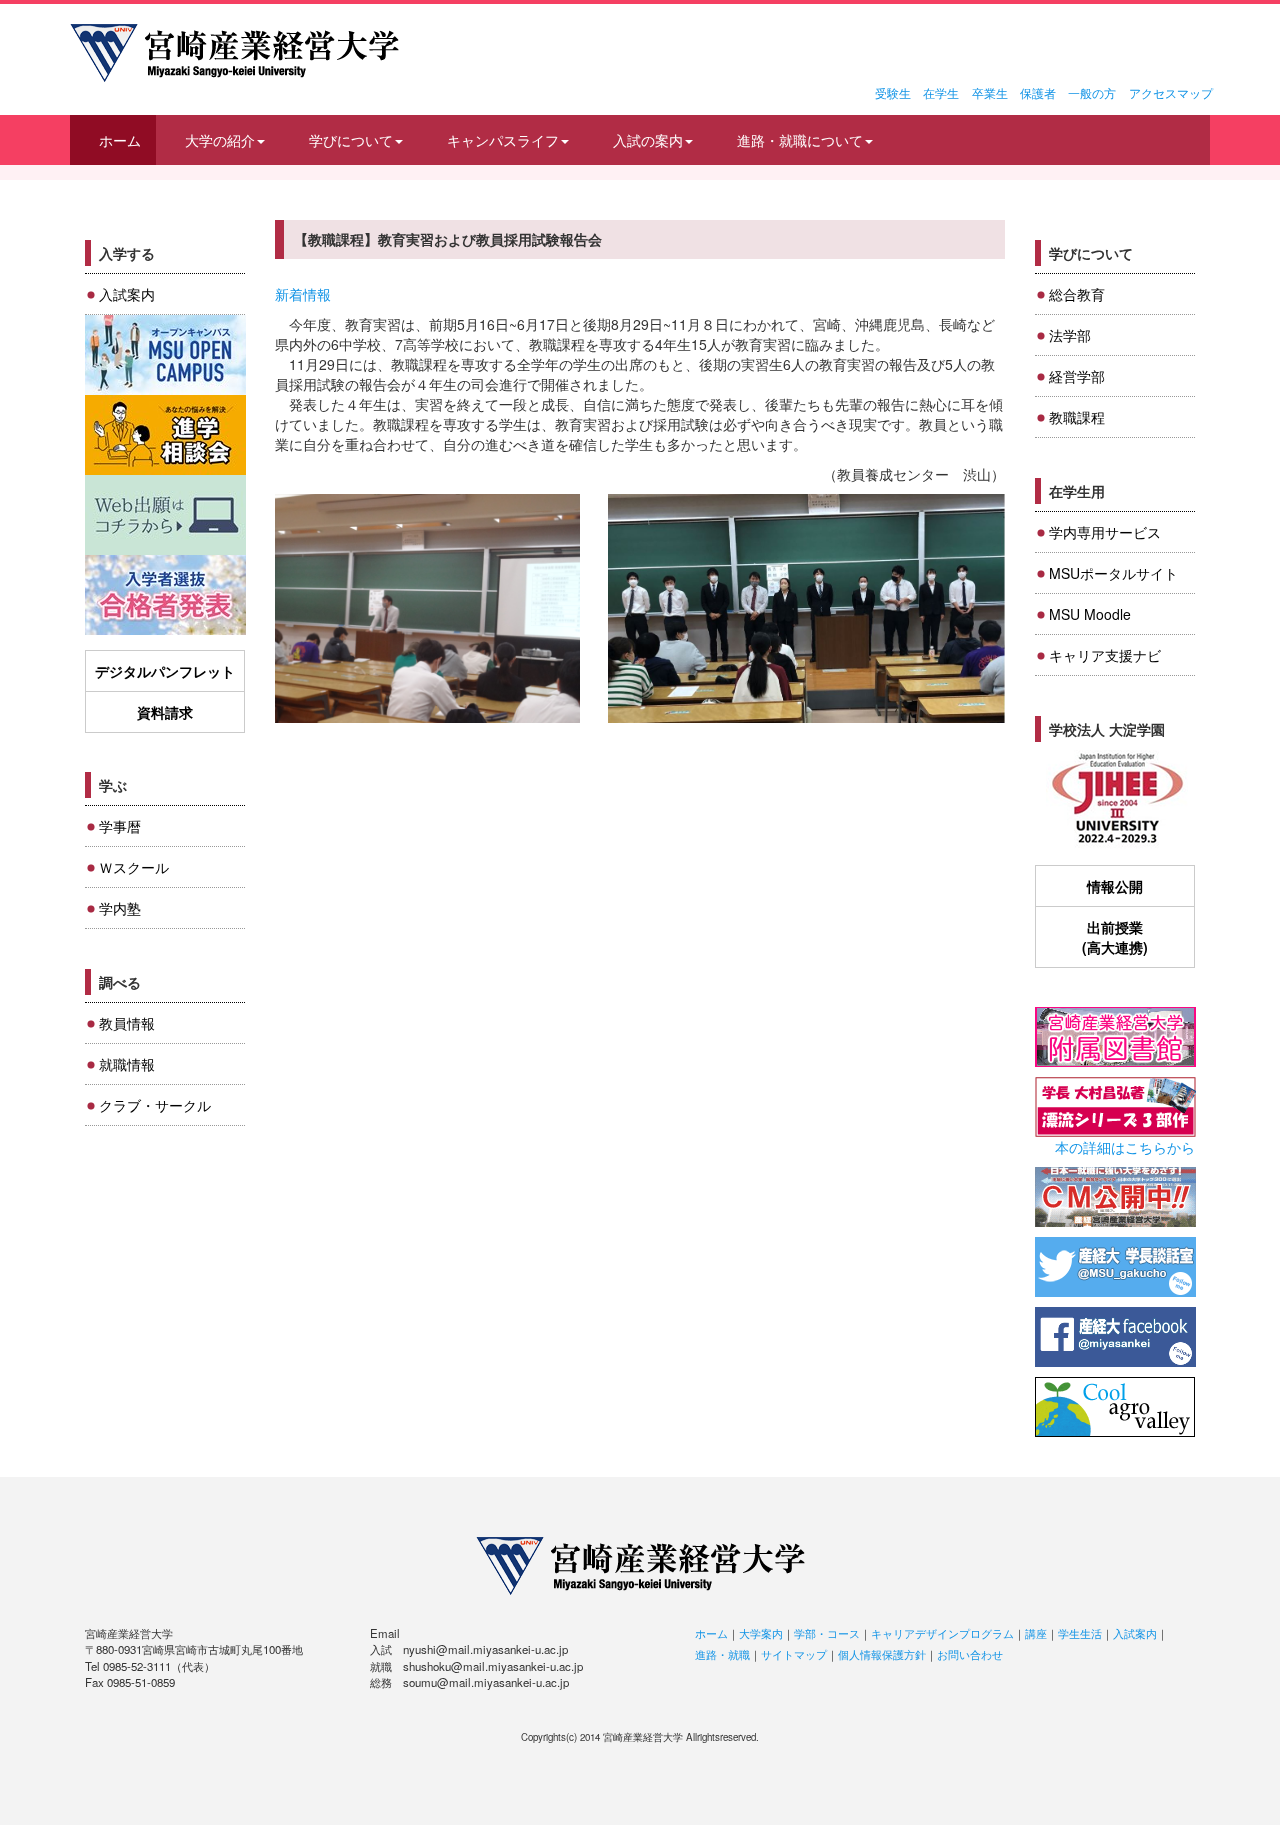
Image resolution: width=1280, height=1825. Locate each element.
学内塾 (120, 908)
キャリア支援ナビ (1105, 655)
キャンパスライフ (503, 140)
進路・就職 (722, 1654)
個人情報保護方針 (882, 1654)
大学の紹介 (220, 140)
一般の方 (1092, 92)
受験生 (893, 92)
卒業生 (990, 92)
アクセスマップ (1171, 92)
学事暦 (120, 826)
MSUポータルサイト (1113, 573)
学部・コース (827, 1633)
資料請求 (165, 712)
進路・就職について (800, 140)
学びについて (351, 140)
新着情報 (303, 294)
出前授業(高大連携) (1115, 937)
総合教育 (1077, 294)
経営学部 (1077, 376)
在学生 (941, 92)
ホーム (120, 140)
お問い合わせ (970, 1654)
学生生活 (1080, 1633)
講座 (1036, 1633)
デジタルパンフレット (165, 671)
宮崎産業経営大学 (234, 53)
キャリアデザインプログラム (942, 1633)
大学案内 (761, 1633)
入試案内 (127, 294)
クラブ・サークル (155, 1105)
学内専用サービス (1105, 532)
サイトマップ (794, 1654)
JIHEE (1115, 799)
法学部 (1070, 335)
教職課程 (1077, 417)
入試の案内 (648, 140)
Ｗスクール (134, 867)
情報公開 (1115, 886)
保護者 (1038, 92)
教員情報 (127, 1023)
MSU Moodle (1090, 614)
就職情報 (127, 1064)
